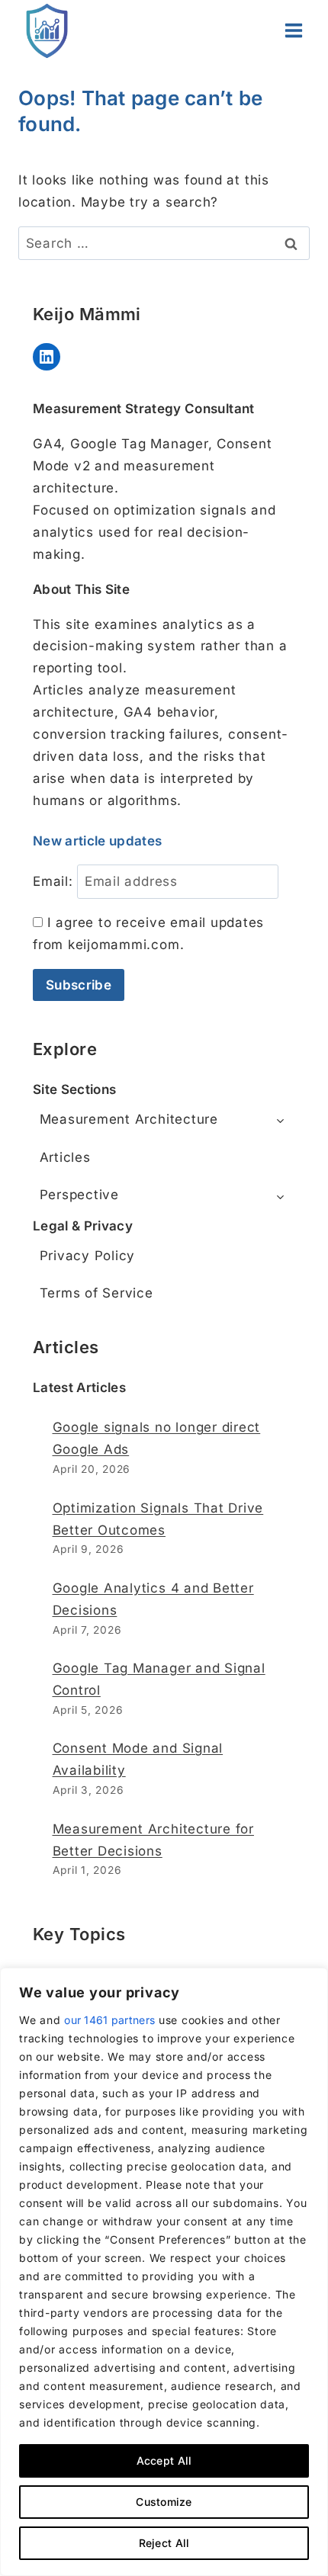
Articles (65, 1157)
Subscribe (79, 985)
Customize (164, 2502)
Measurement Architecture (129, 1119)
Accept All (164, 2461)
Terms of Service (96, 1293)
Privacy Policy (88, 1256)
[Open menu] (293, 30)
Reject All (164, 2543)
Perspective (79, 1195)
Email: (53, 881)
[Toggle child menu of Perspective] (280, 1195)
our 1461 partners (109, 2020)
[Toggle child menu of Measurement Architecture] (280, 1120)
